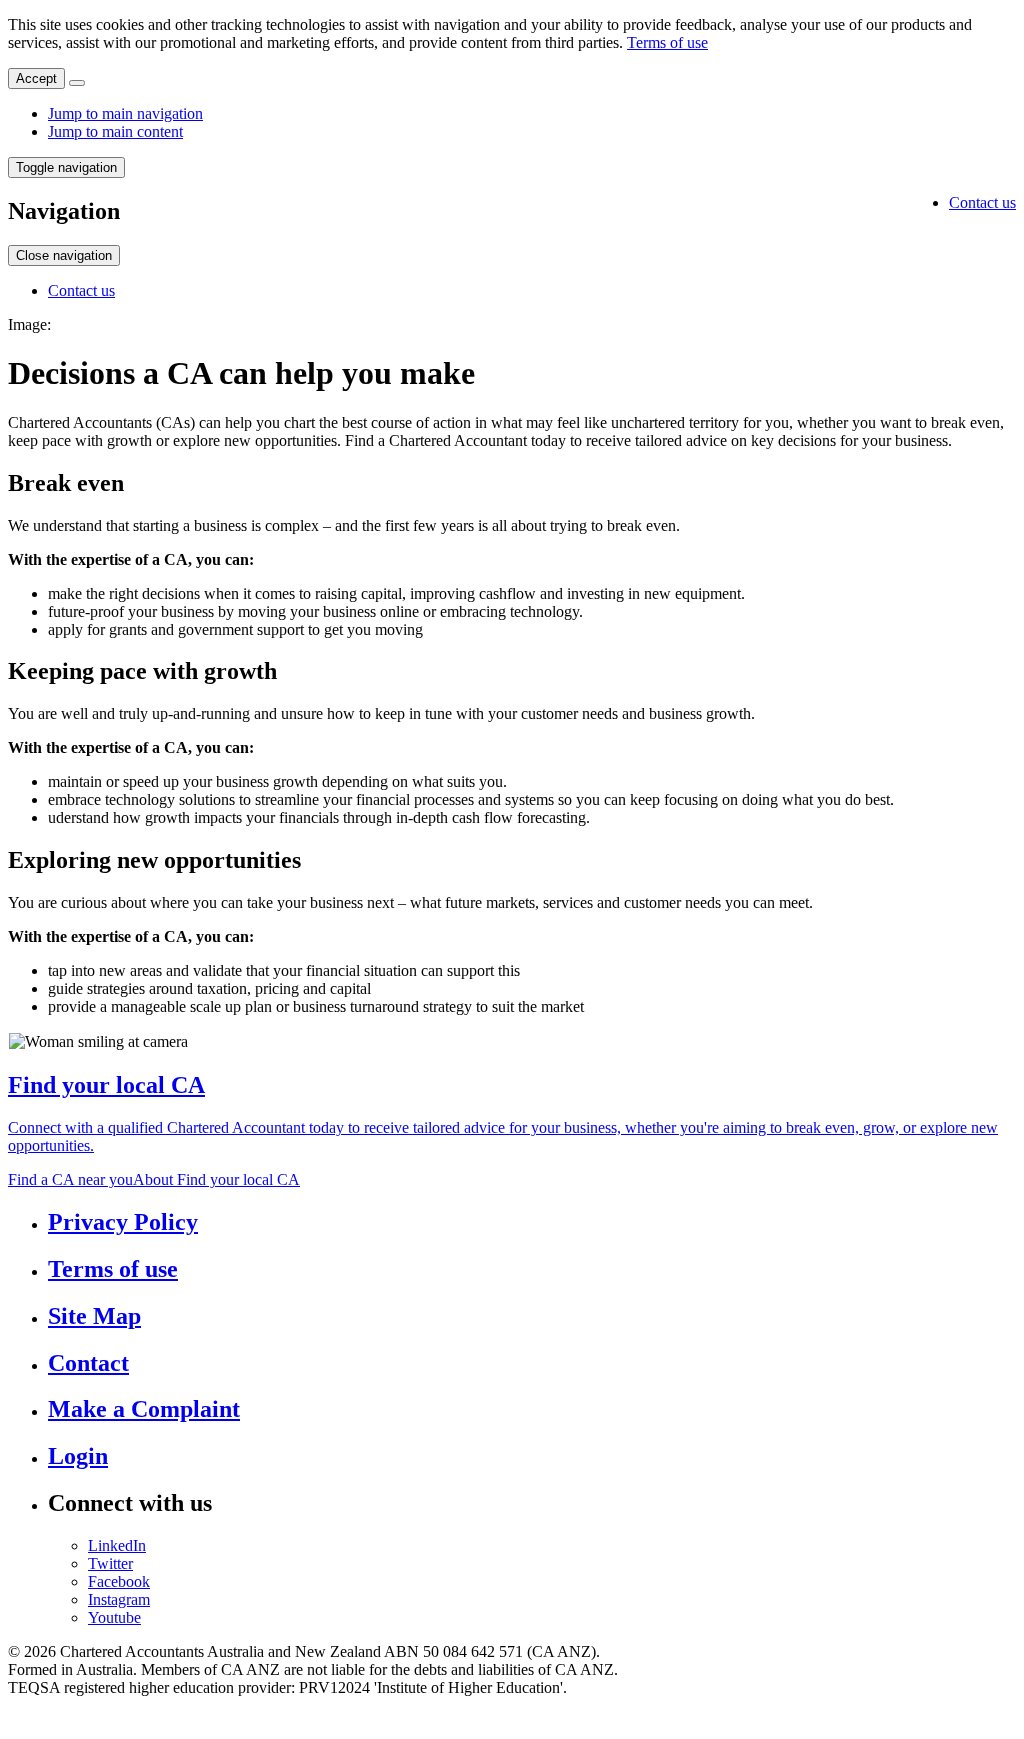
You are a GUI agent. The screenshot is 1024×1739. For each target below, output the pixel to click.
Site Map (94, 1316)
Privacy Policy (123, 1222)
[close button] (77, 83)
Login (78, 1456)
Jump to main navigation (125, 113)
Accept (36, 78)
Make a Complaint (144, 1409)
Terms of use (667, 42)
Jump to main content (115, 131)
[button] (66, 167)
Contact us (982, 202)
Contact (88, 1363)
